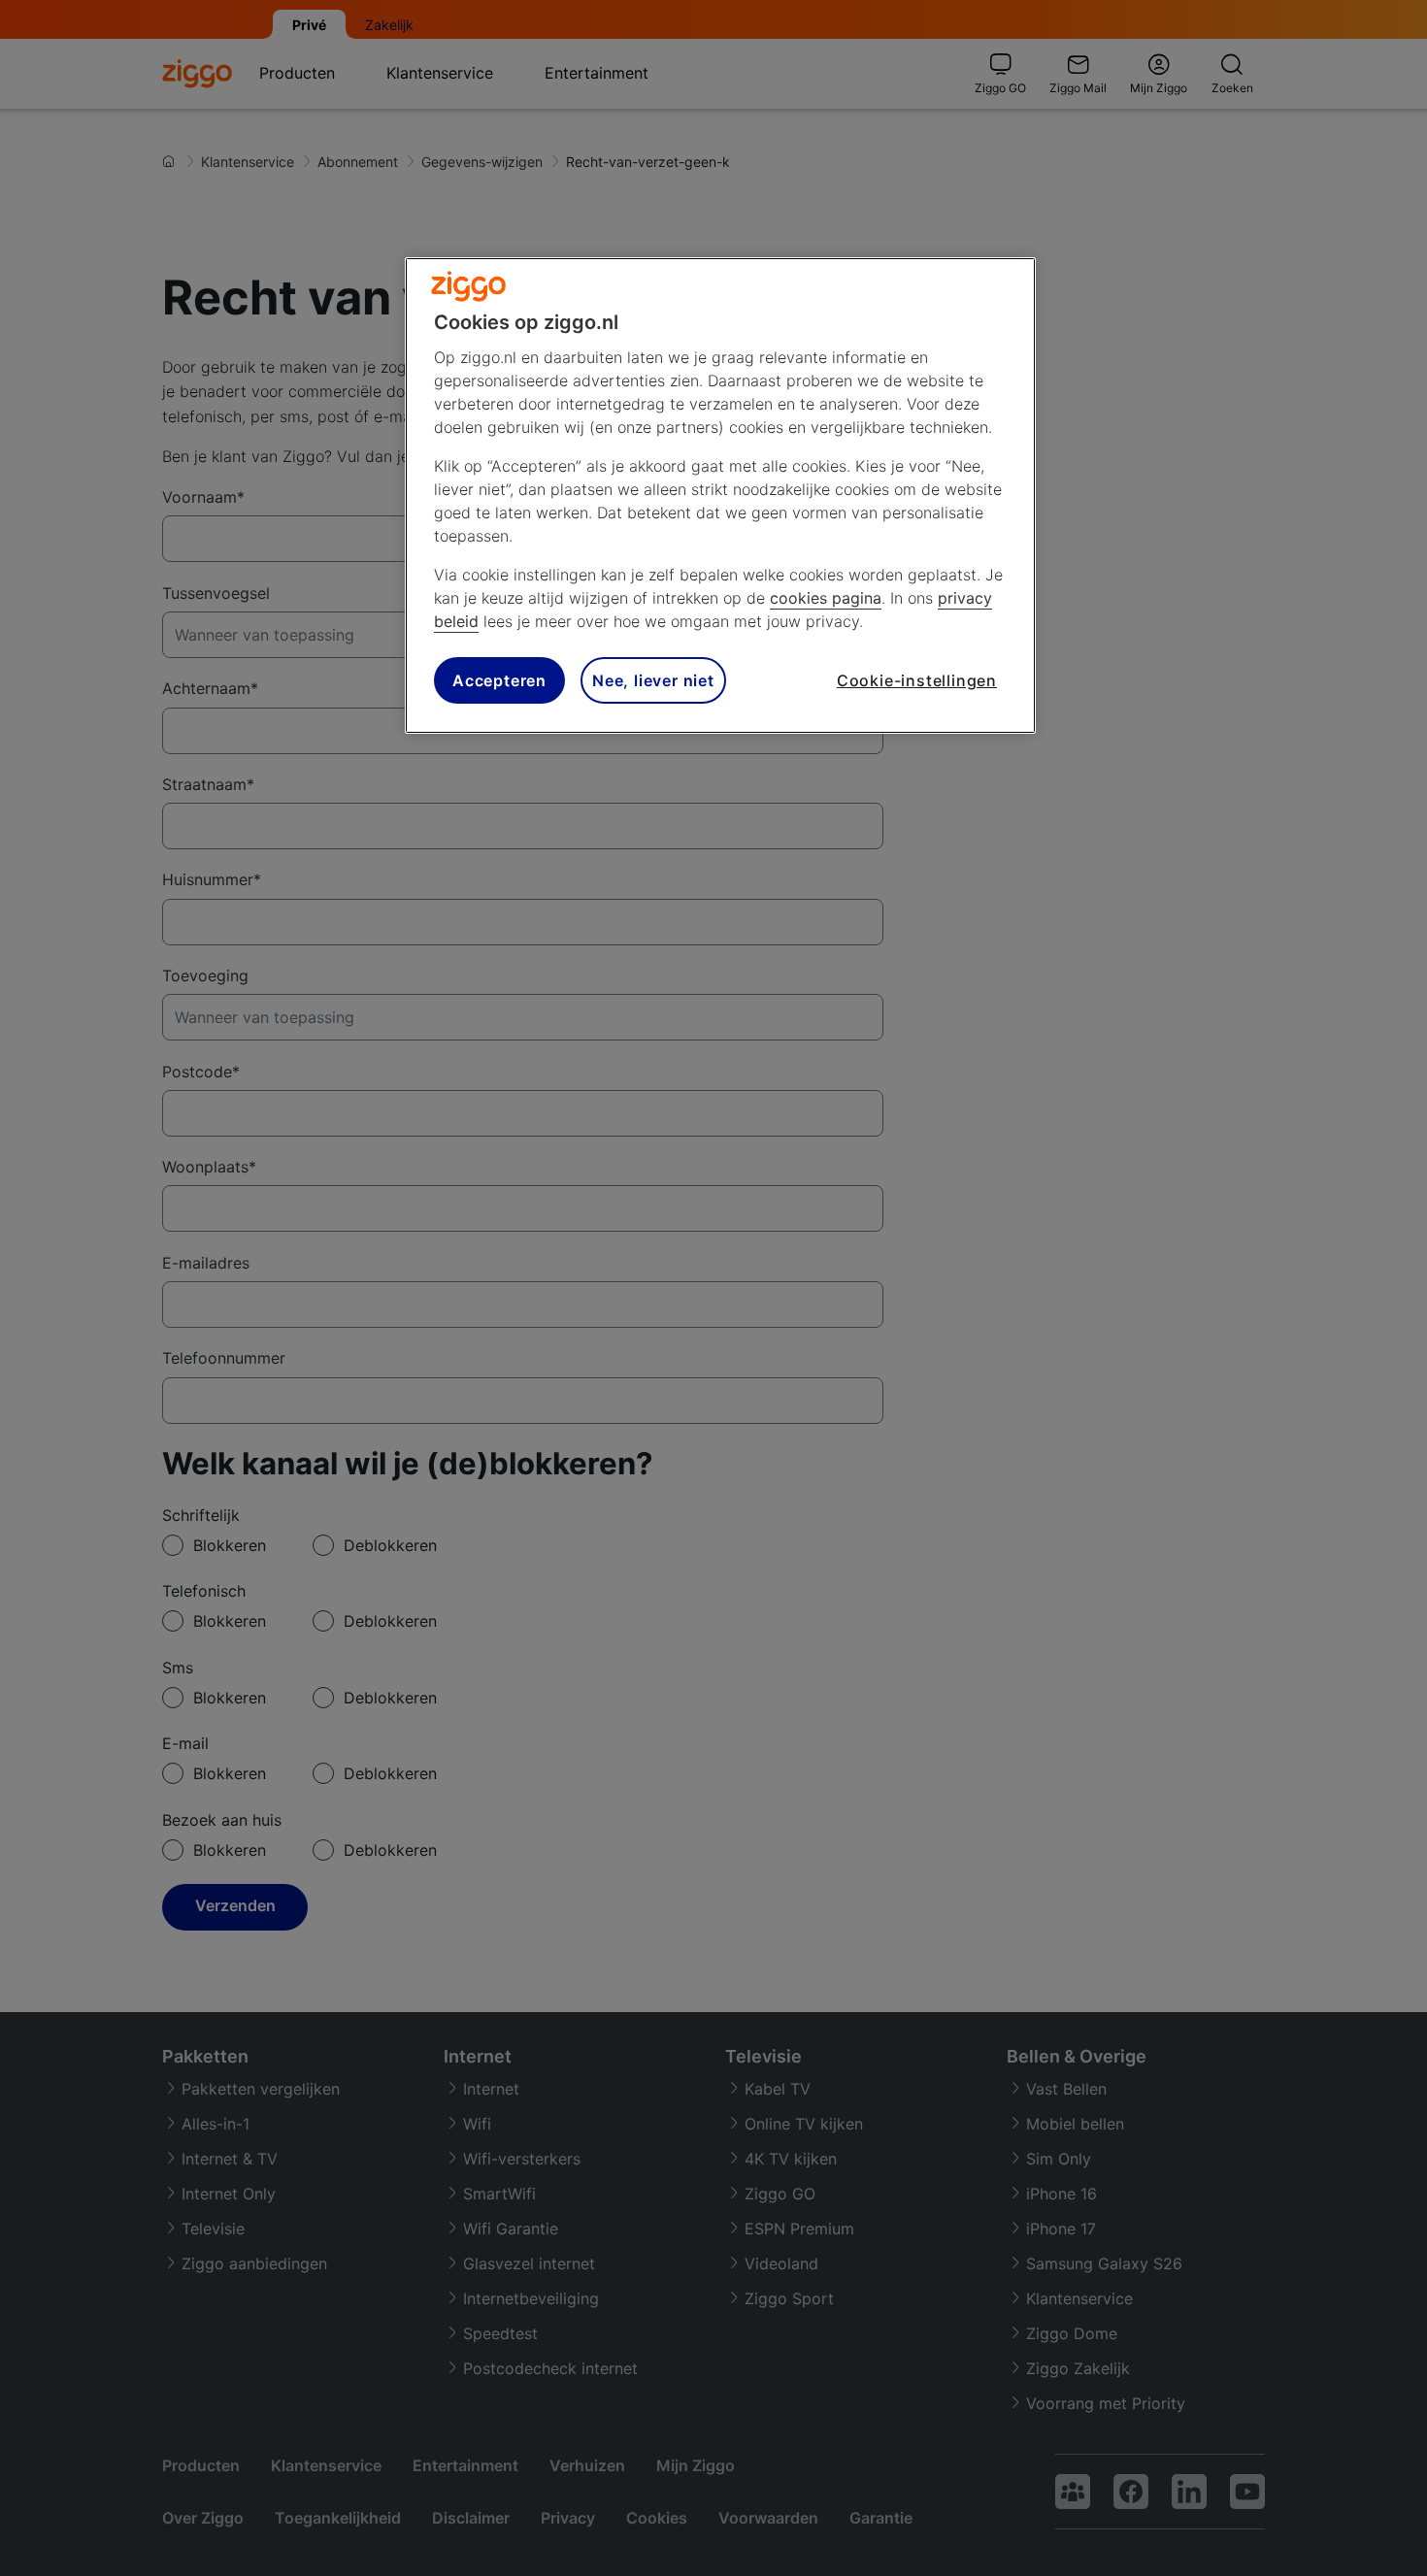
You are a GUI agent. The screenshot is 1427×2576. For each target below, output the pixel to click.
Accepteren (499, 680)
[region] (720, 495)
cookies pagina (826, 598)
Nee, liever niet (653, 680)
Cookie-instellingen (917, 680)
